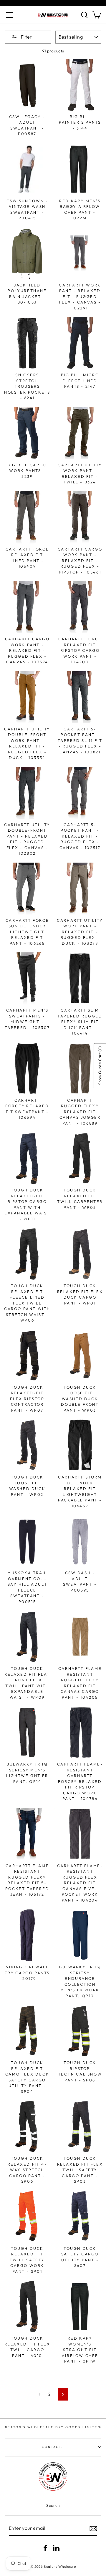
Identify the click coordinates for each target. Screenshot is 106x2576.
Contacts (53, 2447)
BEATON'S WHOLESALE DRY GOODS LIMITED (53, 2427)
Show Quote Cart (100, 1066)
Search (53, 2505)
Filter (26, 37)
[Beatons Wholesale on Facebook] (45, 2548)
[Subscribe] (93, 2529)
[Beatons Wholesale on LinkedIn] (56, 2548)
